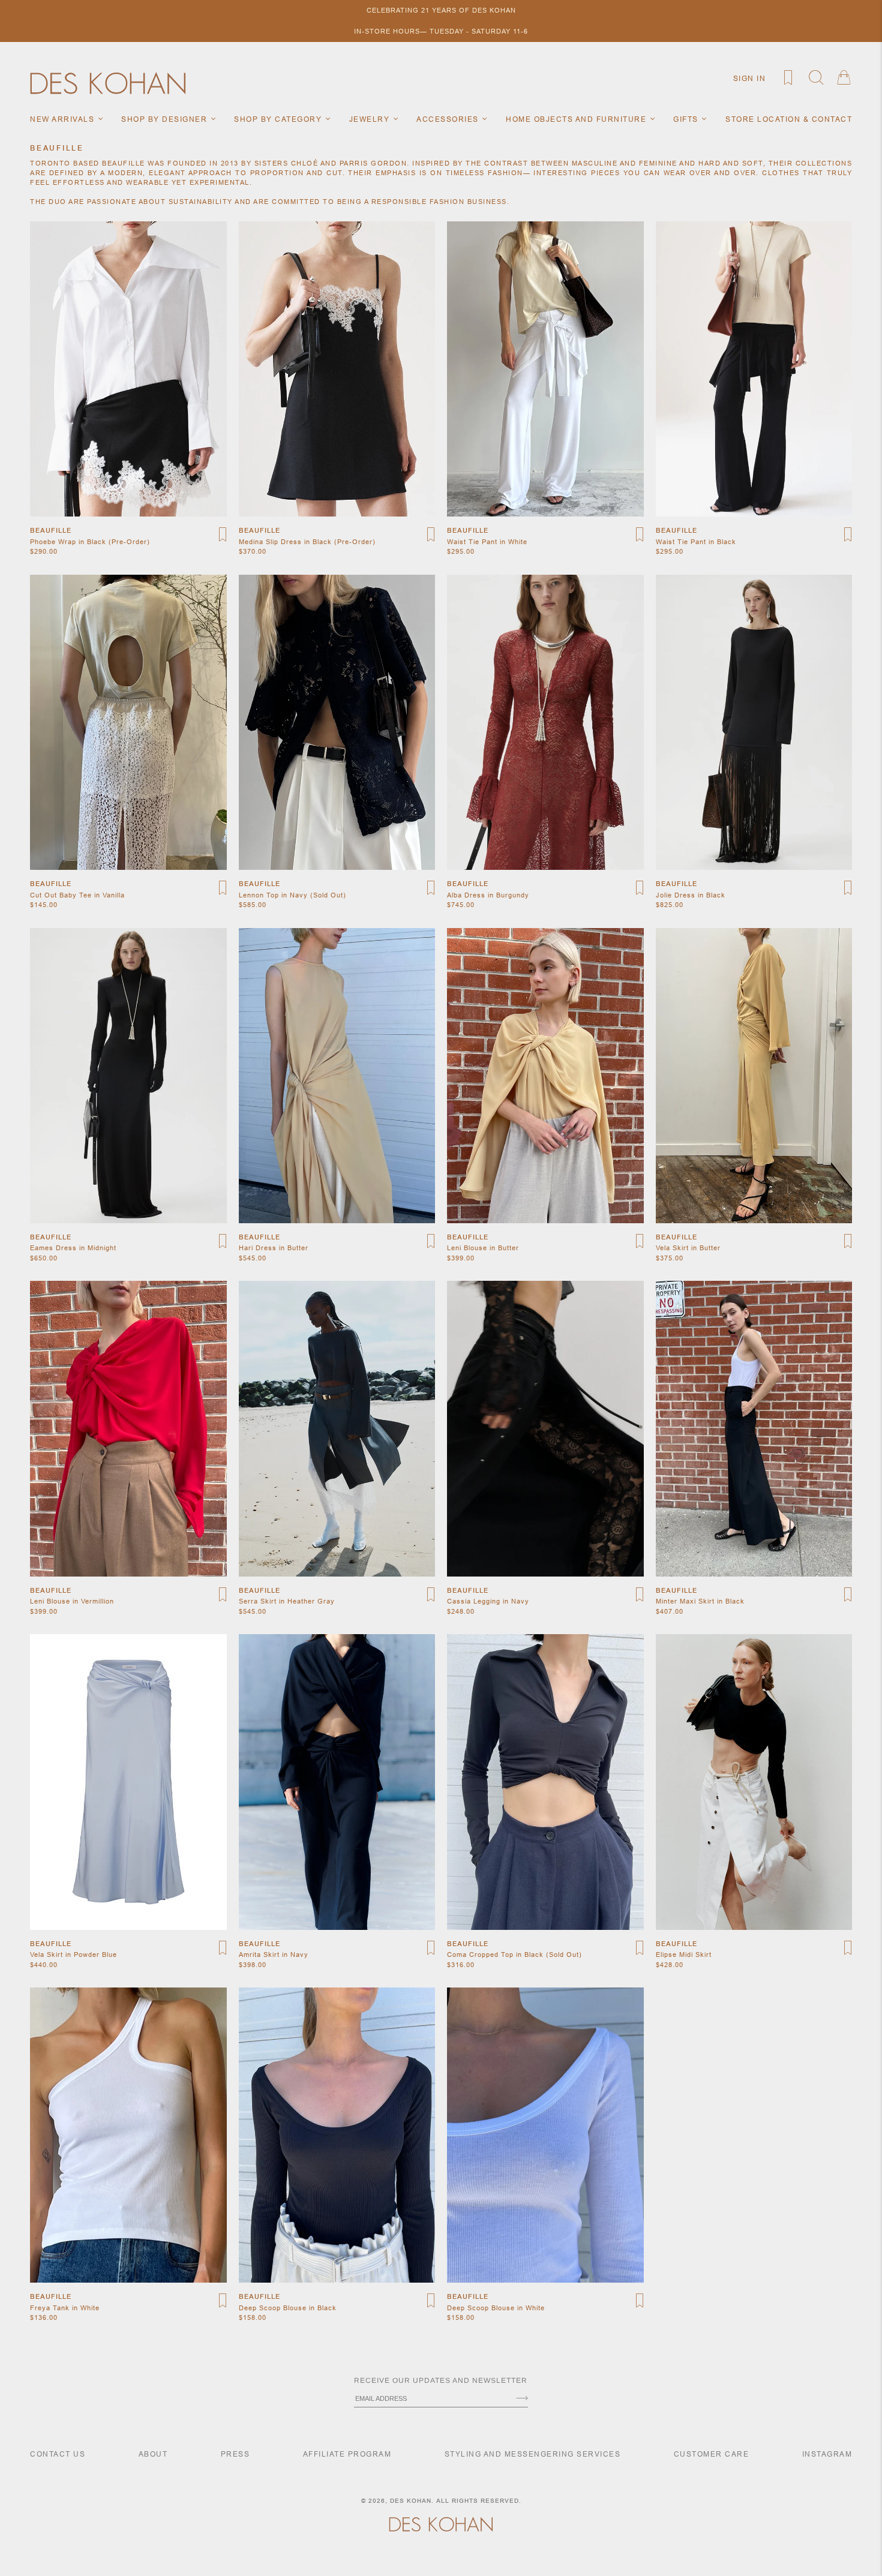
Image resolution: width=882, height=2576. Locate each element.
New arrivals (64, 119)
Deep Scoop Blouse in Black (288, 2308)
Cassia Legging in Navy (488, 1601)
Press (235, 2454)
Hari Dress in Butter (274, 1248)
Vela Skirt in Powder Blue (73, 1954)
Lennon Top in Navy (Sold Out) (292, 895)
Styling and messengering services (533, 2454)
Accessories (449, 119)
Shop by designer (166, 119)
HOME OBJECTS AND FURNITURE (577, 119)
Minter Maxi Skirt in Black (700, 1601)
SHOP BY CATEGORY (279, 119)
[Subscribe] (522, 2399)
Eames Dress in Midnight (73, 1248)
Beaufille (51, 530)
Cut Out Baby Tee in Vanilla (77, 895)
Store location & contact (789, 119)
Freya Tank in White (65, 2308)
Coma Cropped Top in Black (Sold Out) (514, 1954)
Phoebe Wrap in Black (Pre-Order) (90, 542)
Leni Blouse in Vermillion (72, 1601)
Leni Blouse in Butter (483, 1248)
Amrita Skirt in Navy (274, 1954)
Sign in (750, 78)
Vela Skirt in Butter (688, 1248)
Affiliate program (347, 2454)
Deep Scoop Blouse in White (496, 2308)
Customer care (712, 2454)
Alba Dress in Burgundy (488, 895)
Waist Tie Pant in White (487, 542)
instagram (827, 2454)
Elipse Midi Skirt (684, 1954)
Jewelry (371, 119)
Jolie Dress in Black (691, 895)
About (153, 2454)
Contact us (58, 2454)
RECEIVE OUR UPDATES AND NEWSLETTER (441, 2380)
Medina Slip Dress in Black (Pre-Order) (307, 542)
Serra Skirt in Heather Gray (287, 1601)
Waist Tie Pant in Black (696, 542)
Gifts (687, 119)
